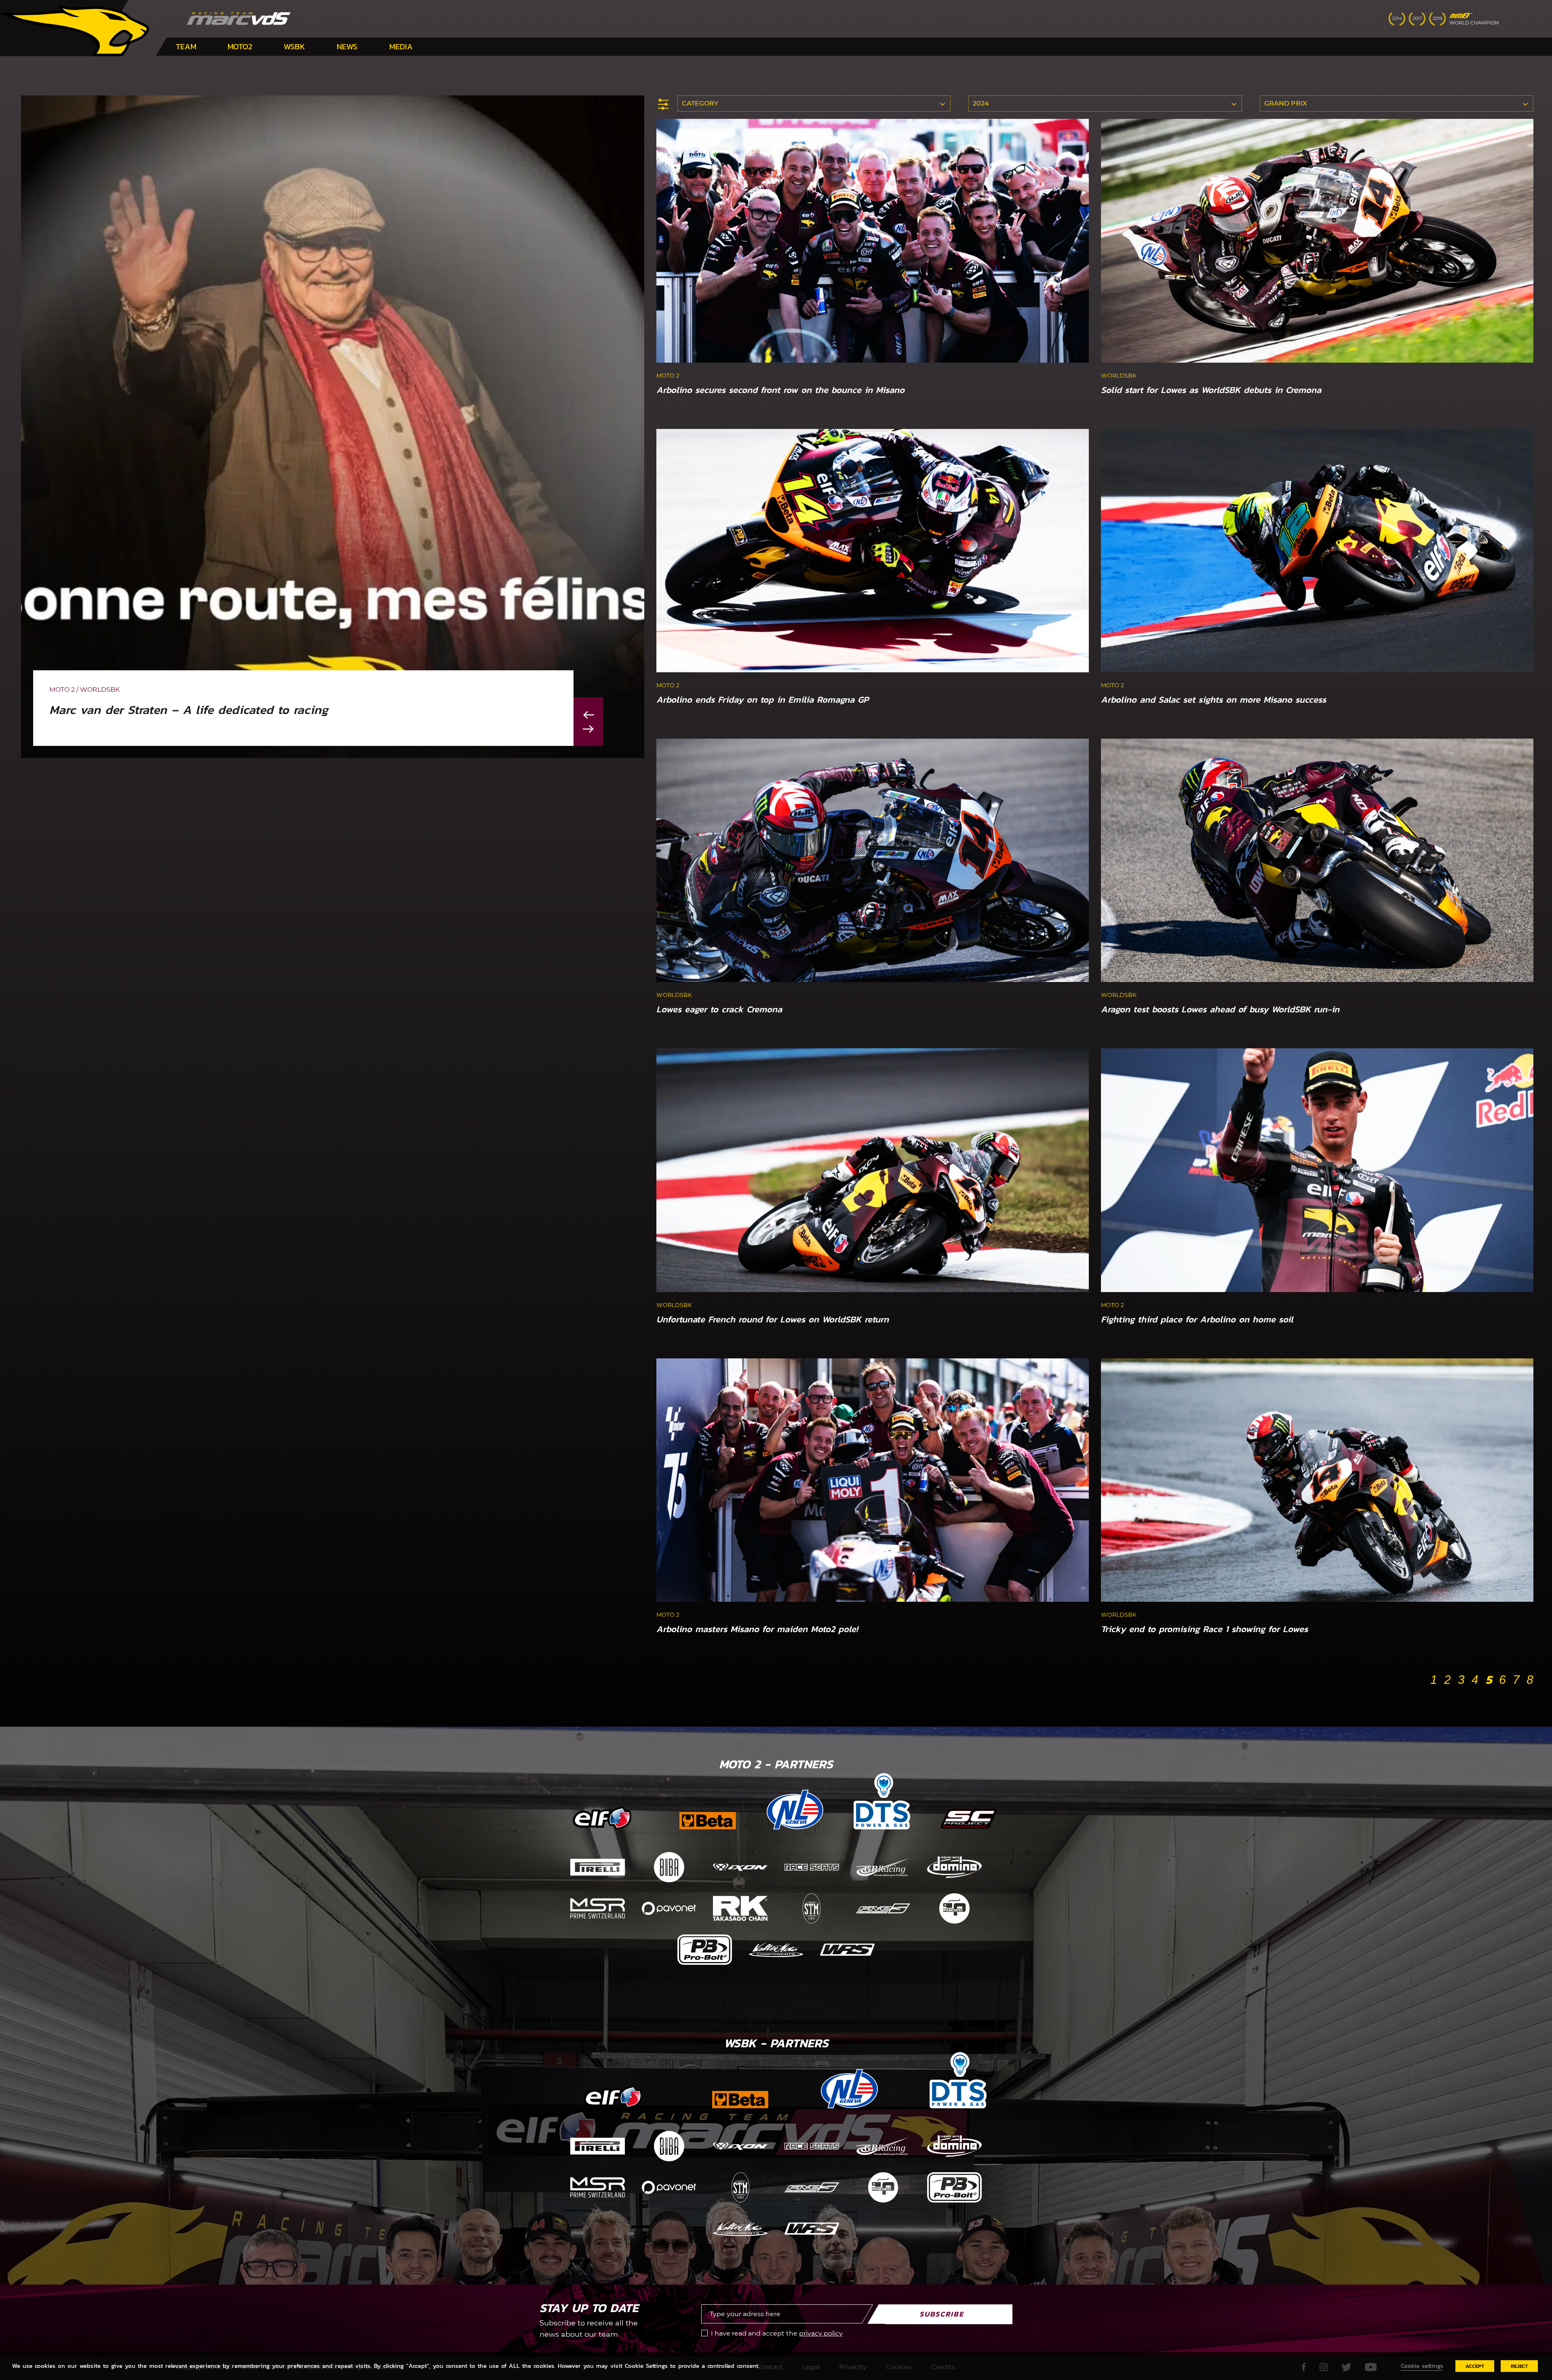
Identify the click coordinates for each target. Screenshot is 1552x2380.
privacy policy (821, 2333)
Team (186, 46)
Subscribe (942, 2314)
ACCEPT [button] (1475, 2366)
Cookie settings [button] (1422, 2366)
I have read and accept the (777, 2333)
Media (401, 46)
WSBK (294, 46)
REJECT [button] (1519, 2366)
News (347, 46)
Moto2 (240, 46)
